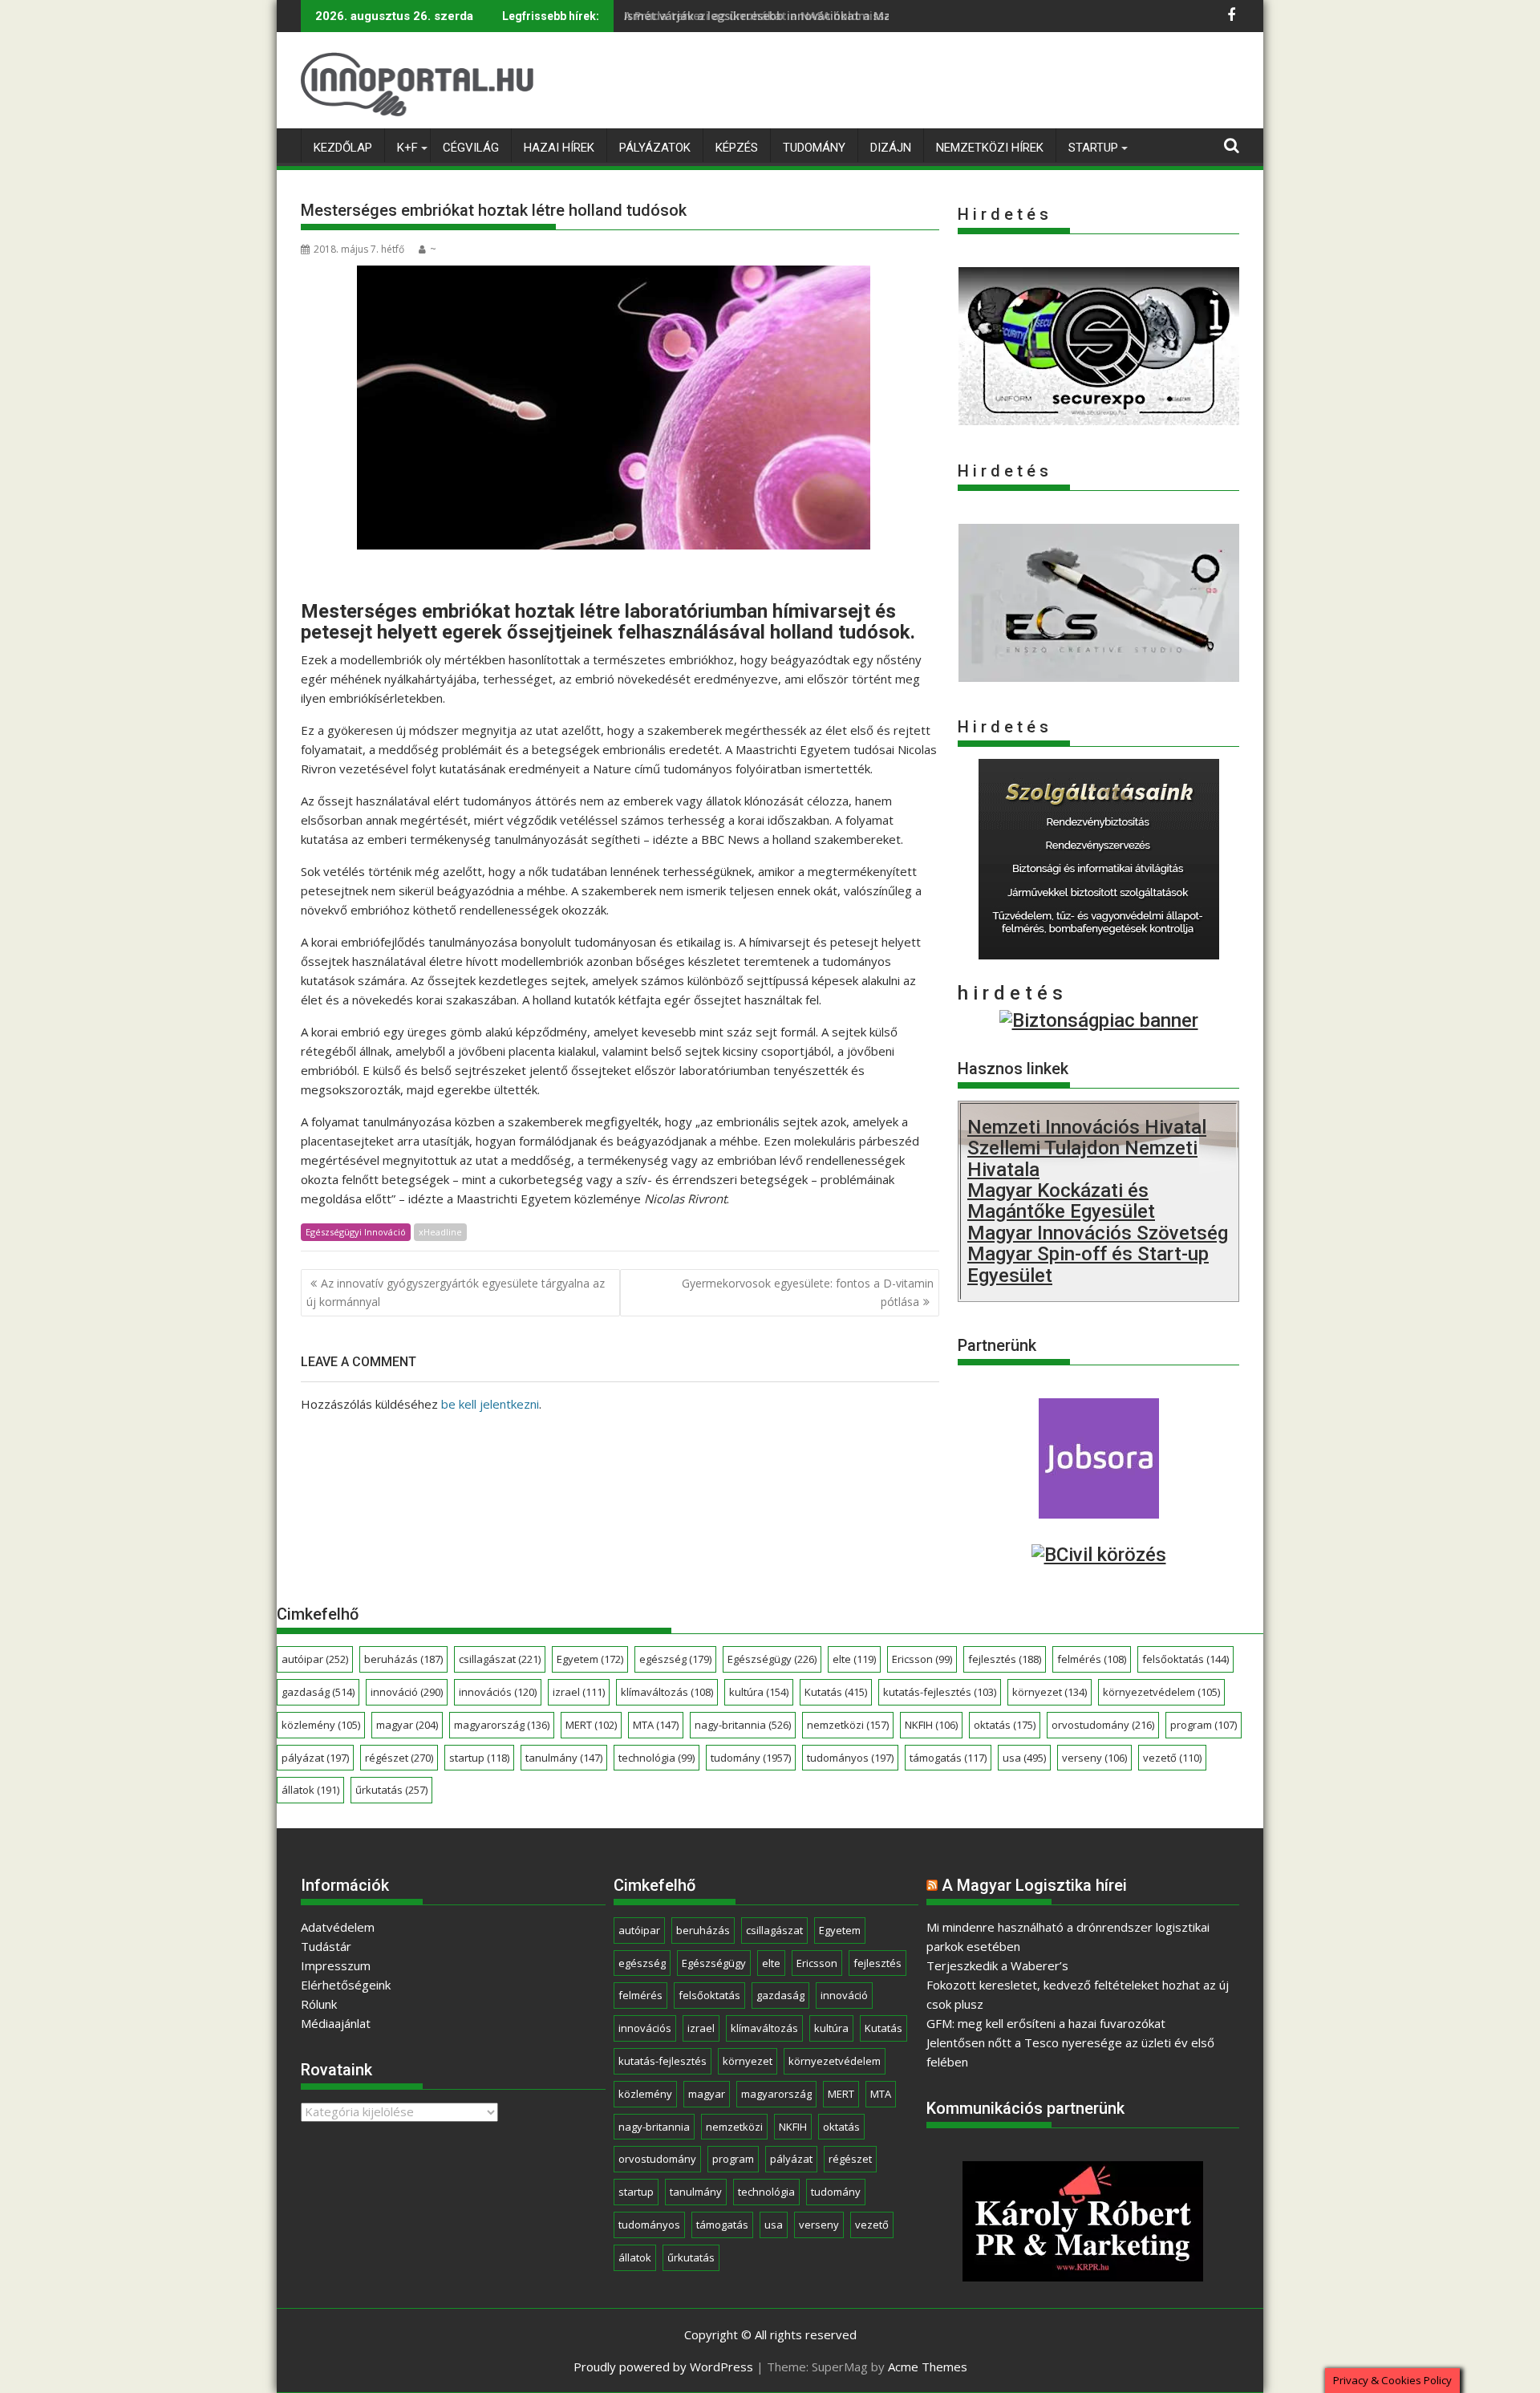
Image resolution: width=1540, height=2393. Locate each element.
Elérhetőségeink (346, 1985)
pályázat (315, 1758)
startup (479, 1758)
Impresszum (336, 1965)
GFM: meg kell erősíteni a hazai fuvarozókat (1046, 2023)
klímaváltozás (667, 1692)
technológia (657, 1758)
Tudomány (814, 148)
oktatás (1005, 1725)
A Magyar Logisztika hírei (1034, 1885)
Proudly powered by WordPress (663, 2367)
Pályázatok (655, 148)
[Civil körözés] (1099, 1555)
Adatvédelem (338, 1927)
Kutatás (836, 1692)
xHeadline (440, 1232)
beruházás (403, 1659)
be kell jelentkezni (490, 1404)
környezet (1050, 1692)
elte (854, 1659)
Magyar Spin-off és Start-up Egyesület (1088, 1264)
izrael (579, 1692)
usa (1024, 1758)
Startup (1093, 148)
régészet (399, 1758)
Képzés (737, 148)
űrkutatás (391, 1790)
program (1204, 1725)
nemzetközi (848, 1725)
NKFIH (931, 1725)
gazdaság (318, 1692)
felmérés (1092, 1659)
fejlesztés (1005, 1659)
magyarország (502, 1725)
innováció (407, 1692)
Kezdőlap (343, 148)
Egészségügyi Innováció (356, 1232)
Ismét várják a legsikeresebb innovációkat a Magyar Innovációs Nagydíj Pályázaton (859, 16)
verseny (1094, 1758)
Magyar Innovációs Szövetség (1098, 1233)
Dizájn (891, 148)
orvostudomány (1103, 1725)
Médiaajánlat (336, 2023)
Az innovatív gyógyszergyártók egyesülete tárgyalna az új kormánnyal (456, 1292)
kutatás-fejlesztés (940, 1692)
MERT (591, 1725)
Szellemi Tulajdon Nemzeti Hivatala (1082, 1158)
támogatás (948, 1758)
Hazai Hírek (559, 148)
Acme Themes (928, 2367)
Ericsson (922, 1659)
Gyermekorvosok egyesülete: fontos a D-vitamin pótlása (808, 1292)
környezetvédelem (1161, 1692)
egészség (675, 1659)
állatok (310, 1790)
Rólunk (319, 2004)
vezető (1172, 1758)
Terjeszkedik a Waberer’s (997, 1965)
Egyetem (590, 1659)
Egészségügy (772, 1659)
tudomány (751, 1758)
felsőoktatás (1185, 1659)
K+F (407, 148)
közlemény (321, 1725)
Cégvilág (471, 148)
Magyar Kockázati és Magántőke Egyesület (1061, 1201)
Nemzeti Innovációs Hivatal (1087, 1127)
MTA (656, 1725)
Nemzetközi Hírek (990, 148)
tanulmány (564, 1758)
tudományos (850, 1758)
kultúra (759, 1692)
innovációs (498, 1692)
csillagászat (500, 1659)
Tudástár (326, 1946)
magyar (407, 1725)
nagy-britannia (743, 1725)
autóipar (315, 1659)
